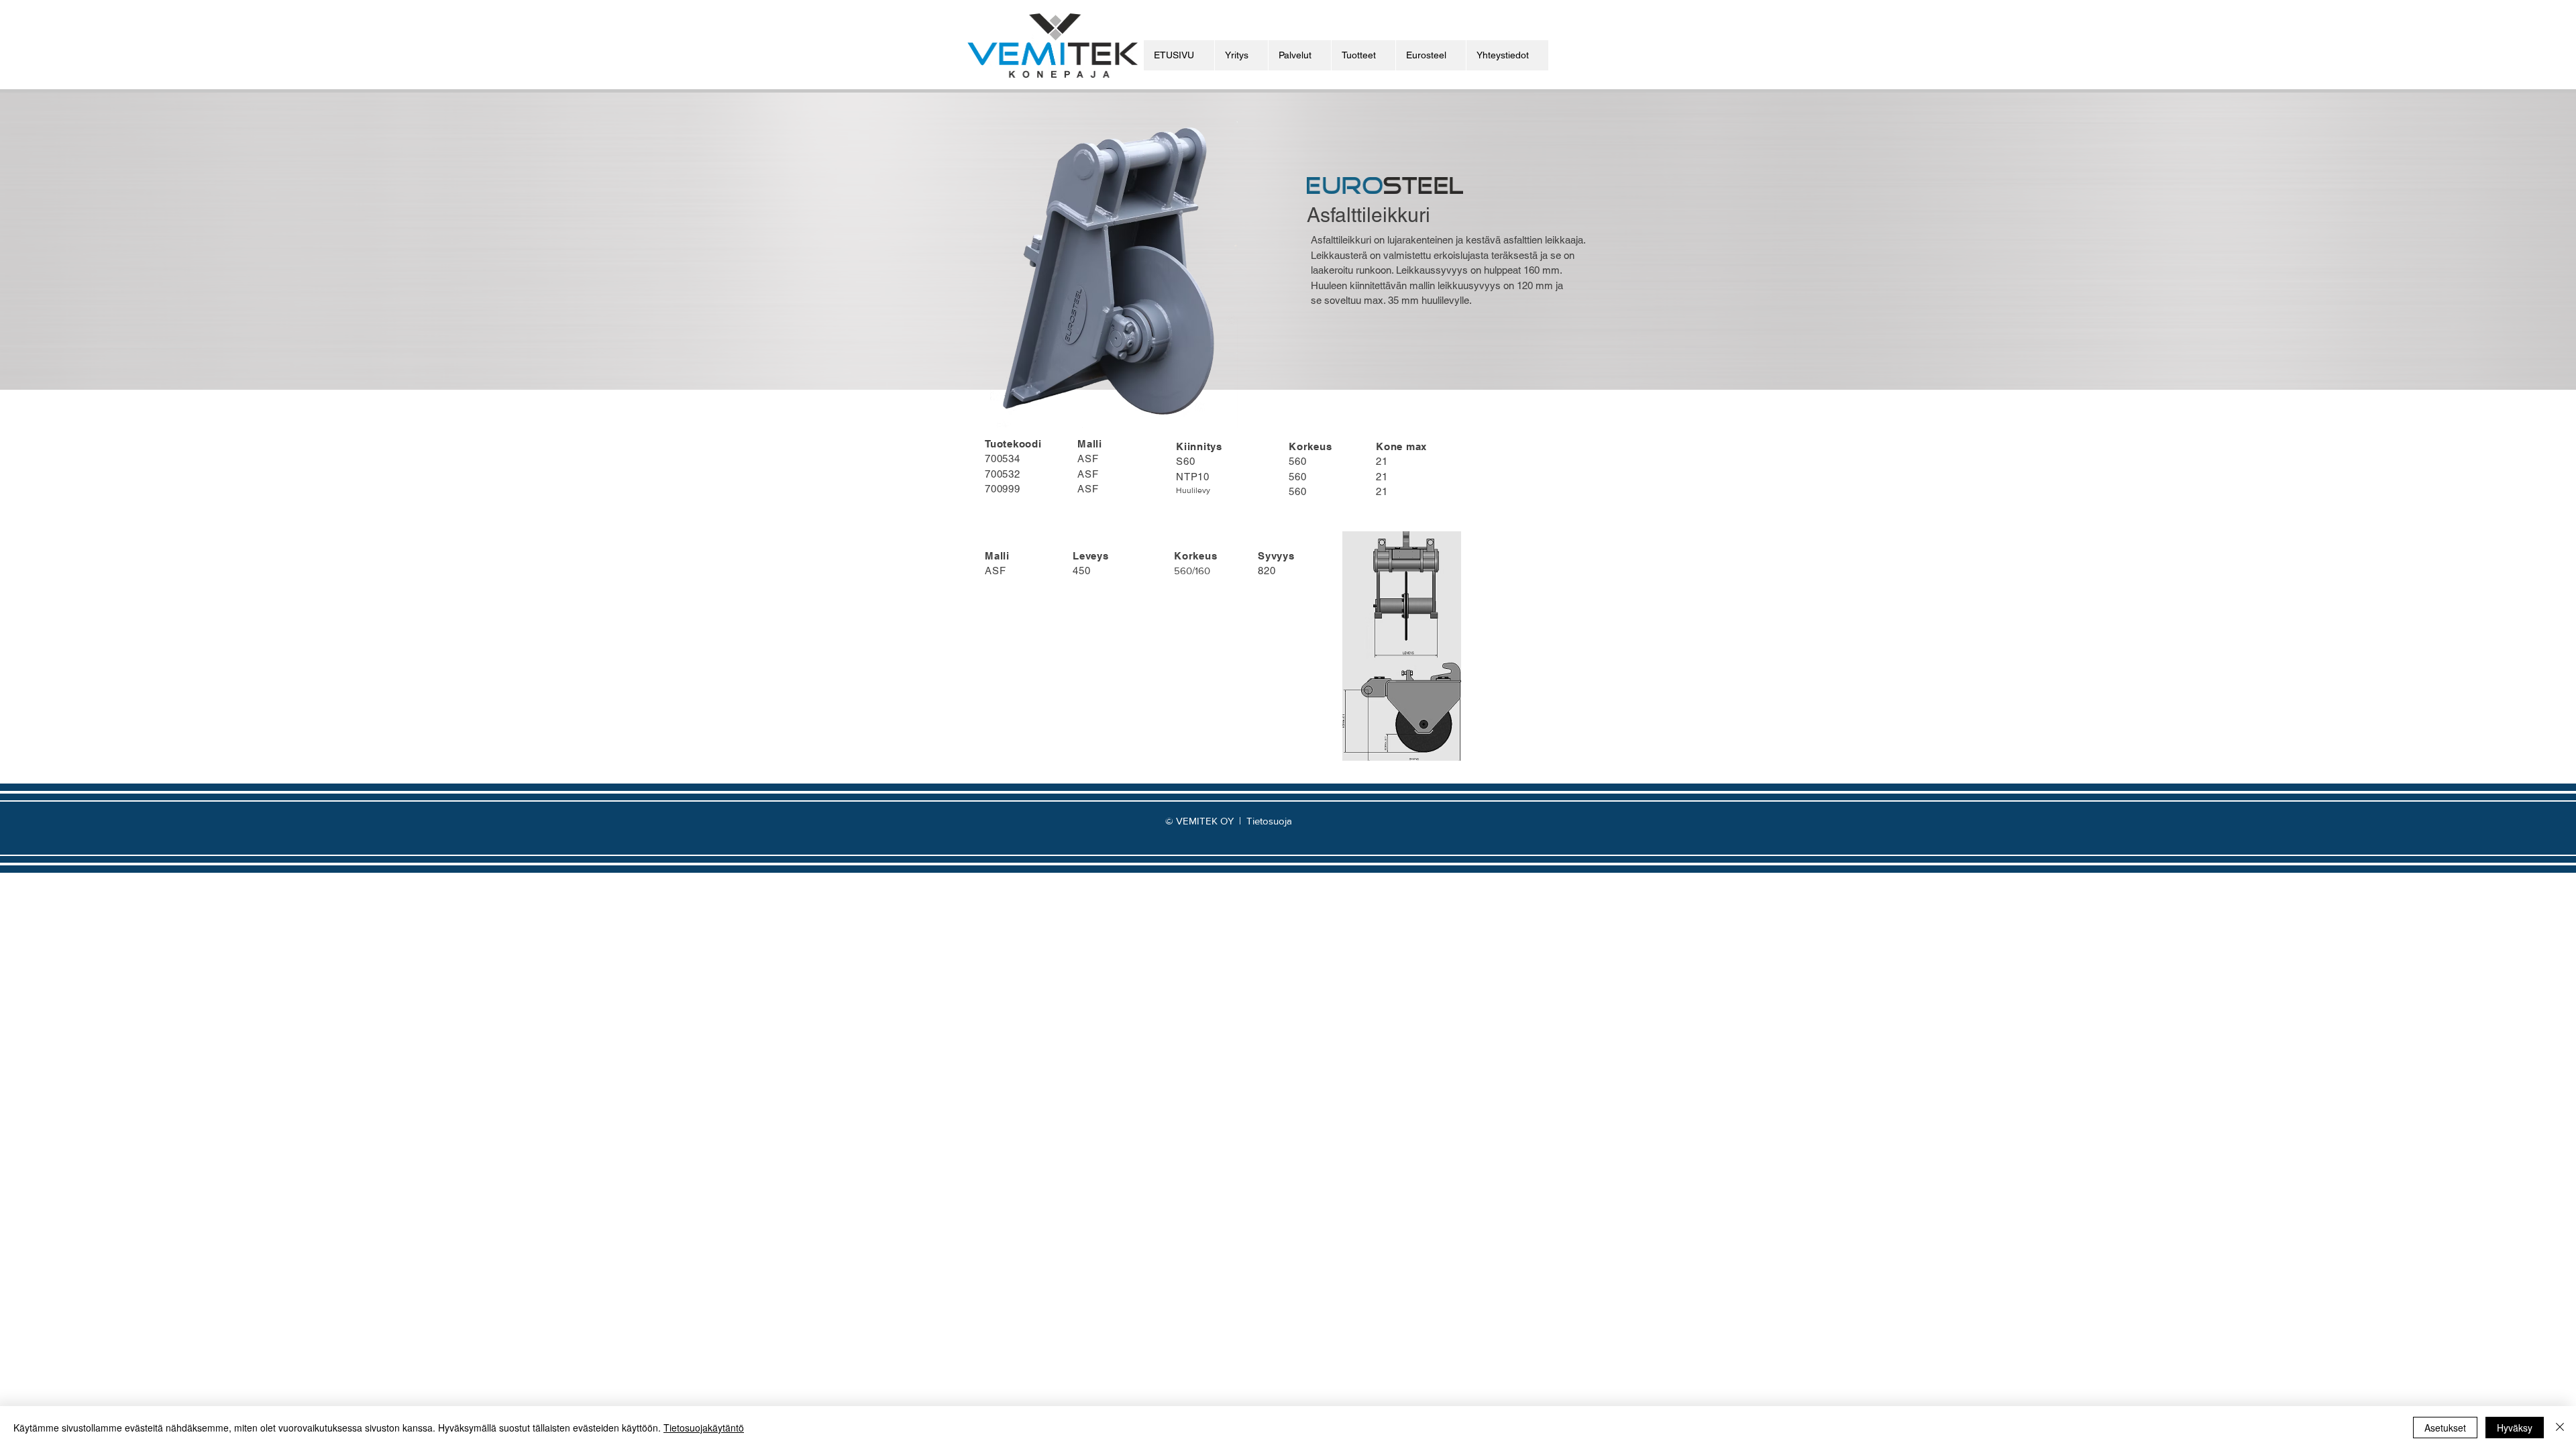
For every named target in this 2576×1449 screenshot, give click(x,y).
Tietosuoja (1269, 821)
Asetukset (2445, 1428)
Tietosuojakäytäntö (704, 1428)
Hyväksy (2515, 1428)
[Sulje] (2560, 1428)
